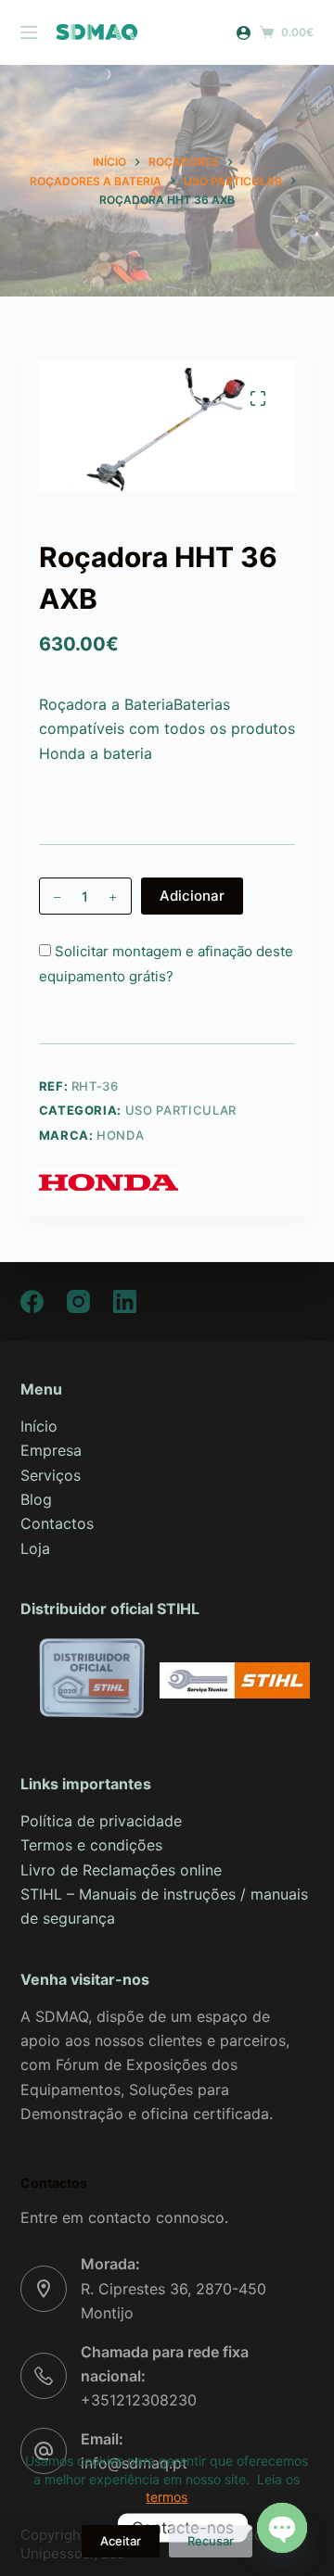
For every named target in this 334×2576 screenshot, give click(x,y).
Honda (120, 1135)
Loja (35, 1548)
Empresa (51, 1450)
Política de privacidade (101, 1821)
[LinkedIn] (125, 1301)
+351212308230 (139, 2400)
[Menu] (29, 32)
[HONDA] (109, 1183)
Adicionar (192, 896)
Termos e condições (91, 1845)
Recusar (211, 2541)
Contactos (57, 1523)
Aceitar (121, 2541)
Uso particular (181, 1110)
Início (39, 1426)
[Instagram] (78, 1301)
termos (167, 2497)
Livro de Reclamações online (121, 1870)
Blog (36, 1499)
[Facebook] (32, 1301)
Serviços (51, 1475)
